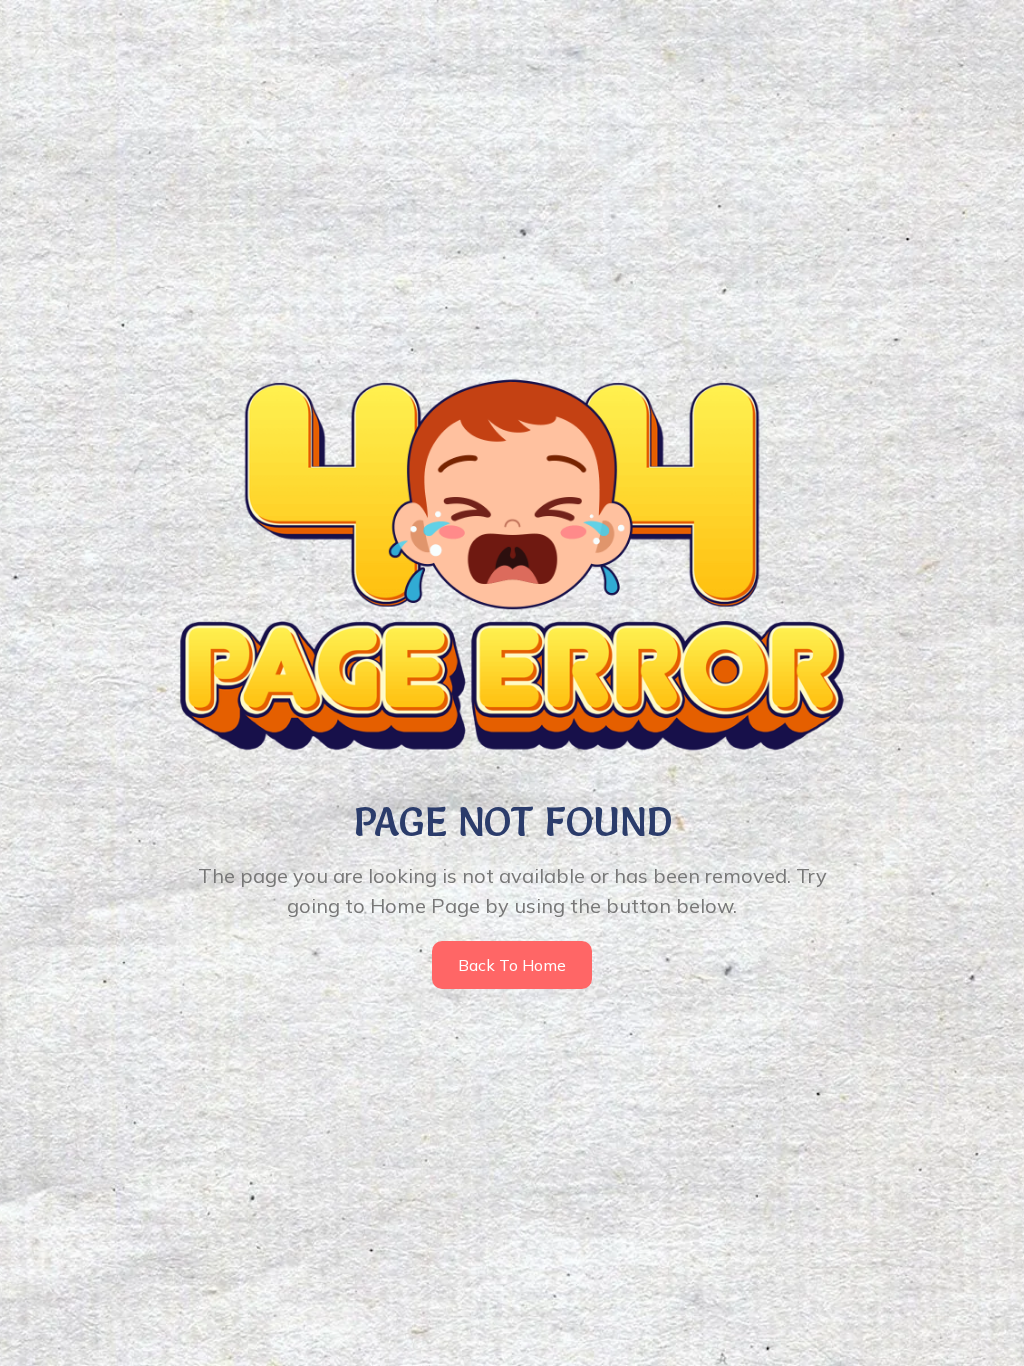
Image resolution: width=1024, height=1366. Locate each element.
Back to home (512, 965)
